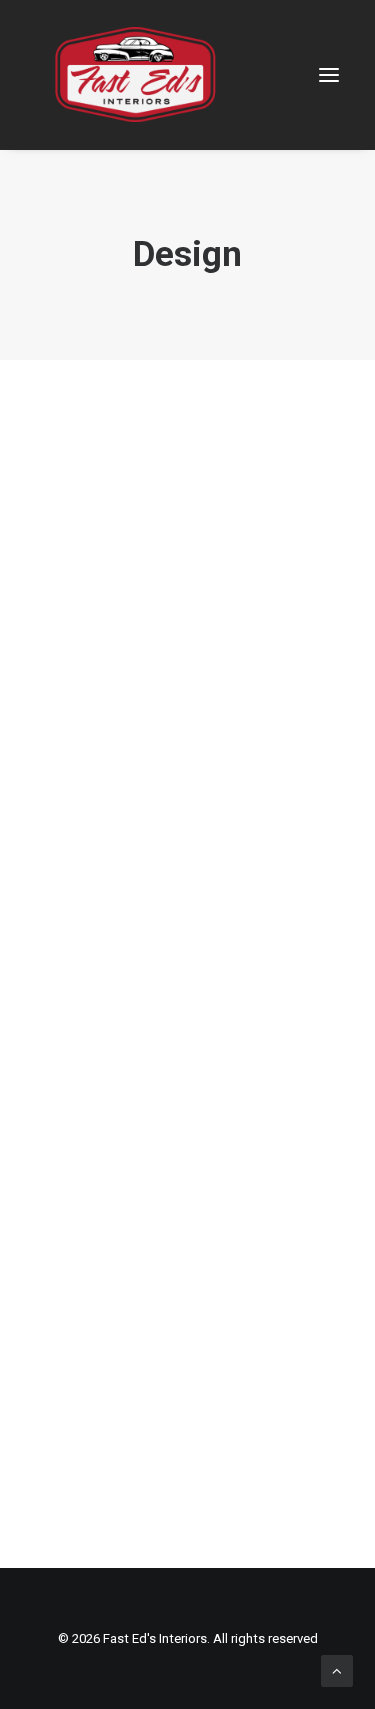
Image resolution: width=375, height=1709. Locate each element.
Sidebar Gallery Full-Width (187, 1133)
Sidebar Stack (187, 742)
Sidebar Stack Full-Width (188, 1524)
